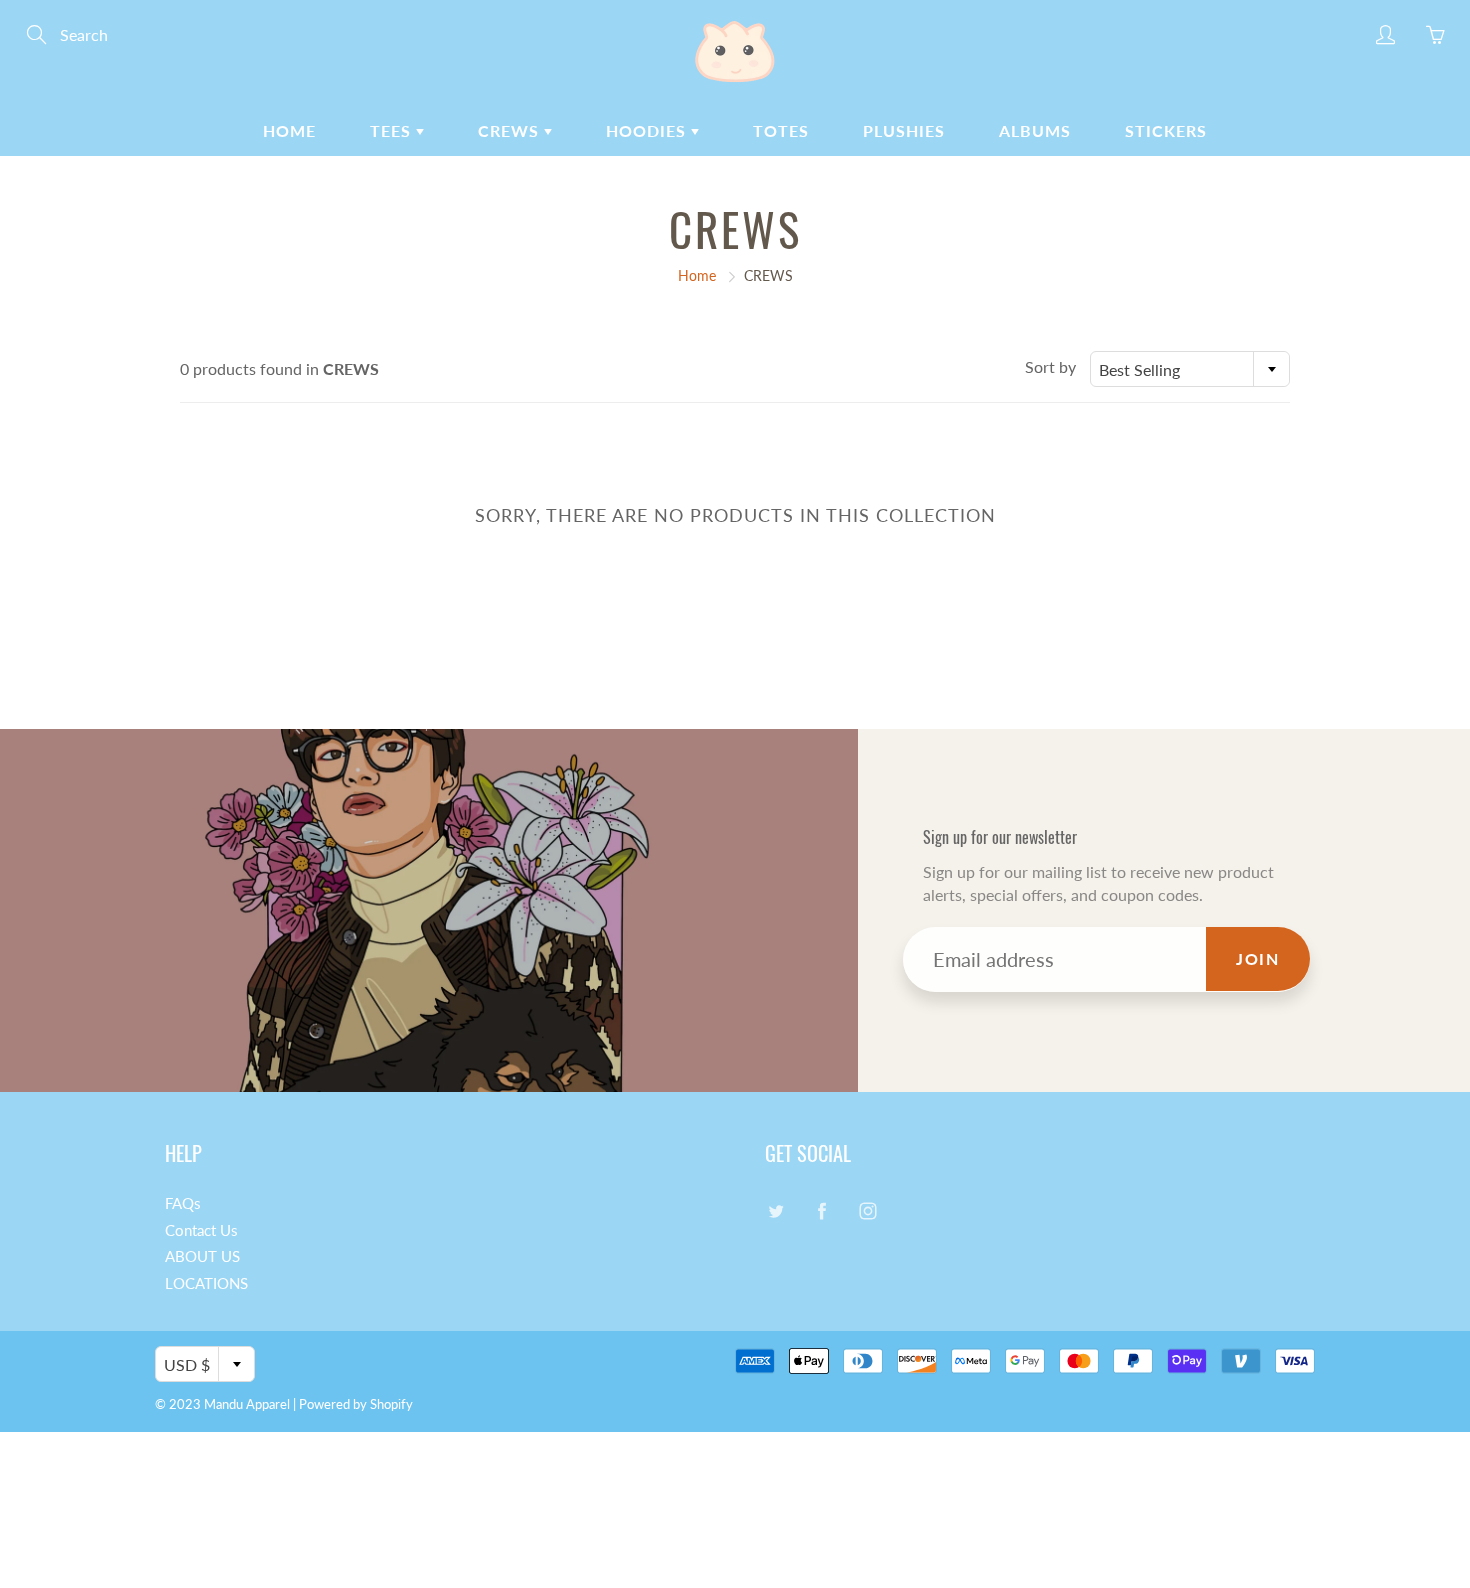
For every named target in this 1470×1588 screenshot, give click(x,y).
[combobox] (1190, 369)
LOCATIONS (206, 1283)
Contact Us (201, 1230)
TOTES (781, 130)
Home (697, 275)
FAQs (183, 1203)
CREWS (511, 130)
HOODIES (648, 130)
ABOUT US (202, 1256)
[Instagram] (867, 1211)
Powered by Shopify (356, 1404)
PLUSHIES (904, 130)
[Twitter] (775, 1211)
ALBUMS (1035, 130)
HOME (289, 130)
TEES (393, 130)
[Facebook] (821, 1211)
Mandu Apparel (247, 1404)
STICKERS (1166, 130)
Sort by (1050, 366)
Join (1257, 958)
